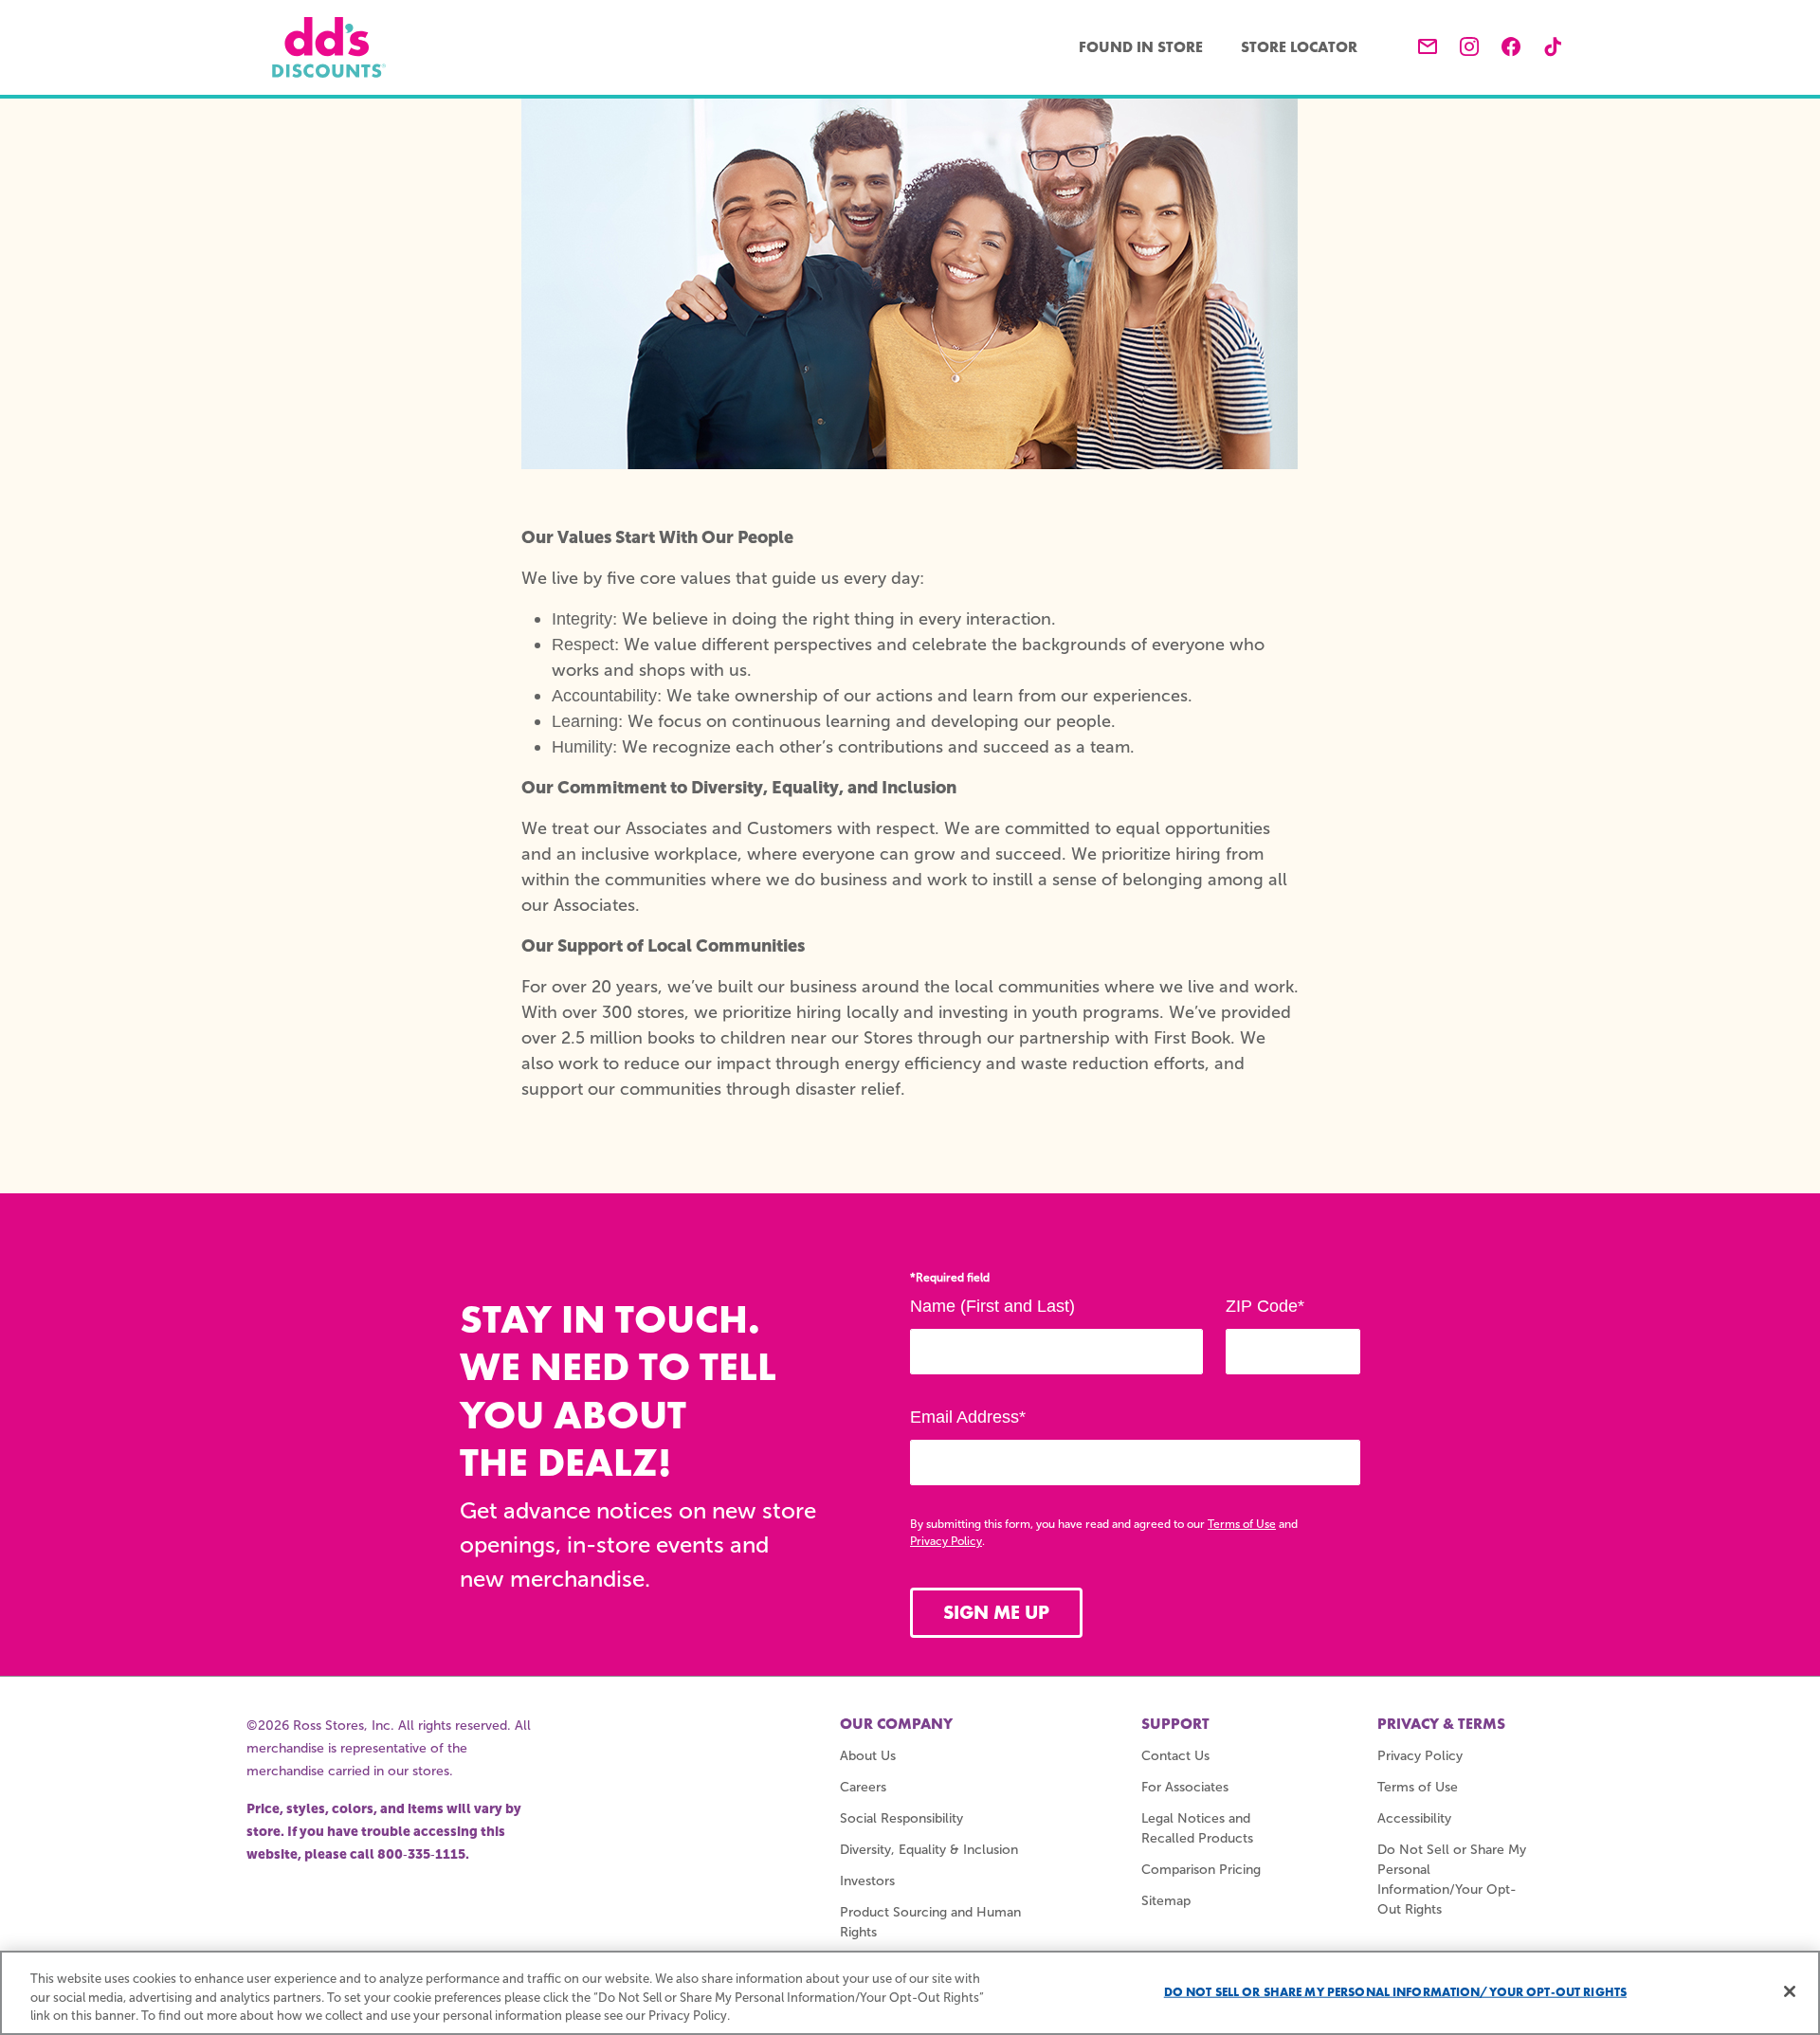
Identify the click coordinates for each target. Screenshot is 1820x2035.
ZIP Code (1265, 1306)
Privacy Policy (946, 1541)
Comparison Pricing (1201, 1870)
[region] (910, 1993)
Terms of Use (1242, 1524)
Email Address (968, 1417)
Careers (863, 1787)
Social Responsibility (901, 1818)
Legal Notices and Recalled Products (1197, 1828)
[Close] (1790, 1991)
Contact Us (1175, 1756)
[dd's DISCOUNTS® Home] (329, 47)
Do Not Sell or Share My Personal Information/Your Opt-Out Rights (1395, 1991)
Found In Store (1141, 47)
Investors (867, 1881)
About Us (868, 1756)
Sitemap (1166, 1901)
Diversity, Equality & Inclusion (929, 1850)
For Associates (1185, 1787)
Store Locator (1299, 47)
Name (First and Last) (992, 1306)
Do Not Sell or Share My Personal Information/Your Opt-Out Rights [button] (1452, 1880)
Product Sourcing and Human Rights (930, 1922)
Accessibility (1414, 1818)
